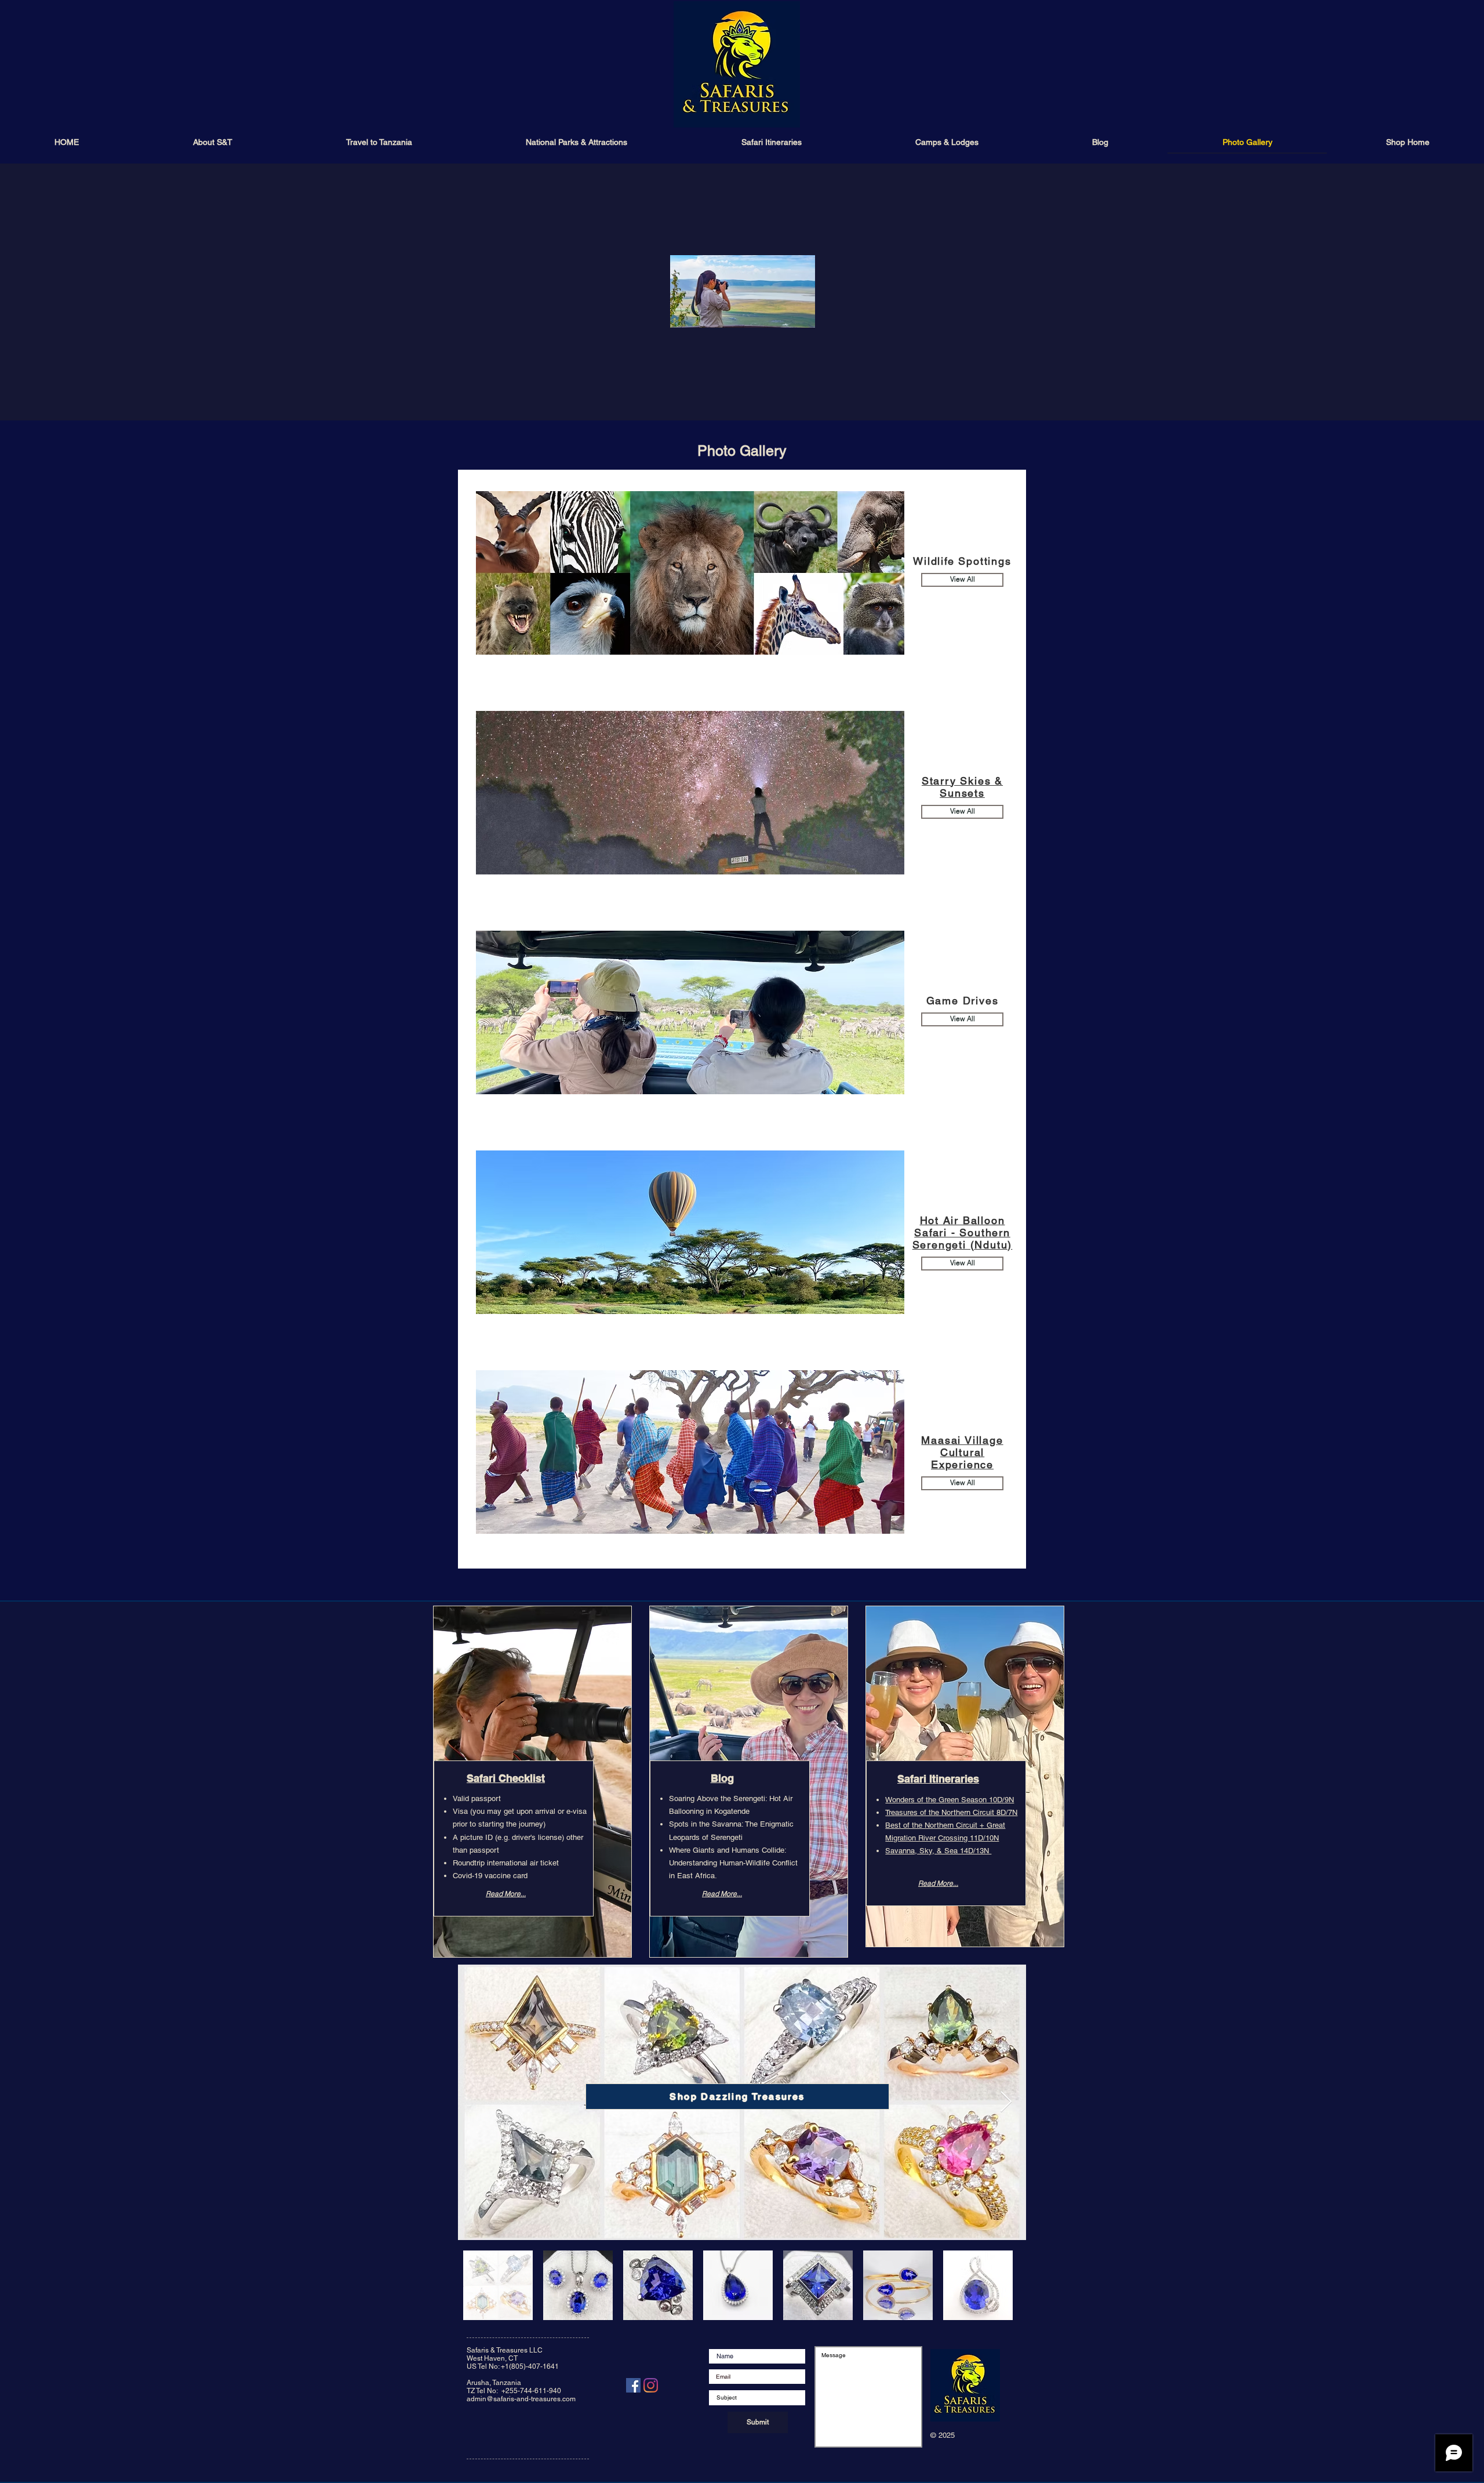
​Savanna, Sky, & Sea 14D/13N (938, 1851)
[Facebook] (633, 2385)
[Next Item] (1006, 2102)
